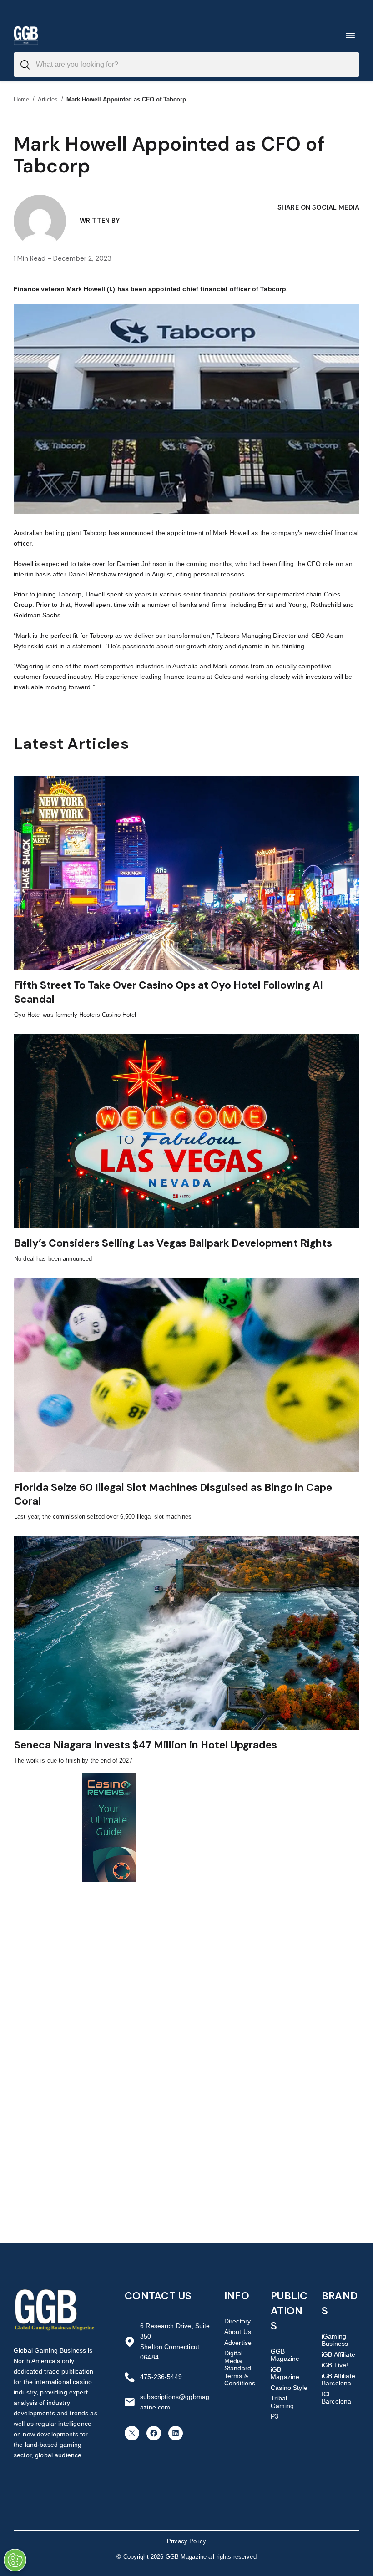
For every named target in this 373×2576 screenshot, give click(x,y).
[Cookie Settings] (15, 2560)
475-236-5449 (161, 2377)
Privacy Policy (186, 2541)
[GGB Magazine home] (26, 35)
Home (22, 99)
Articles (48, 99)
